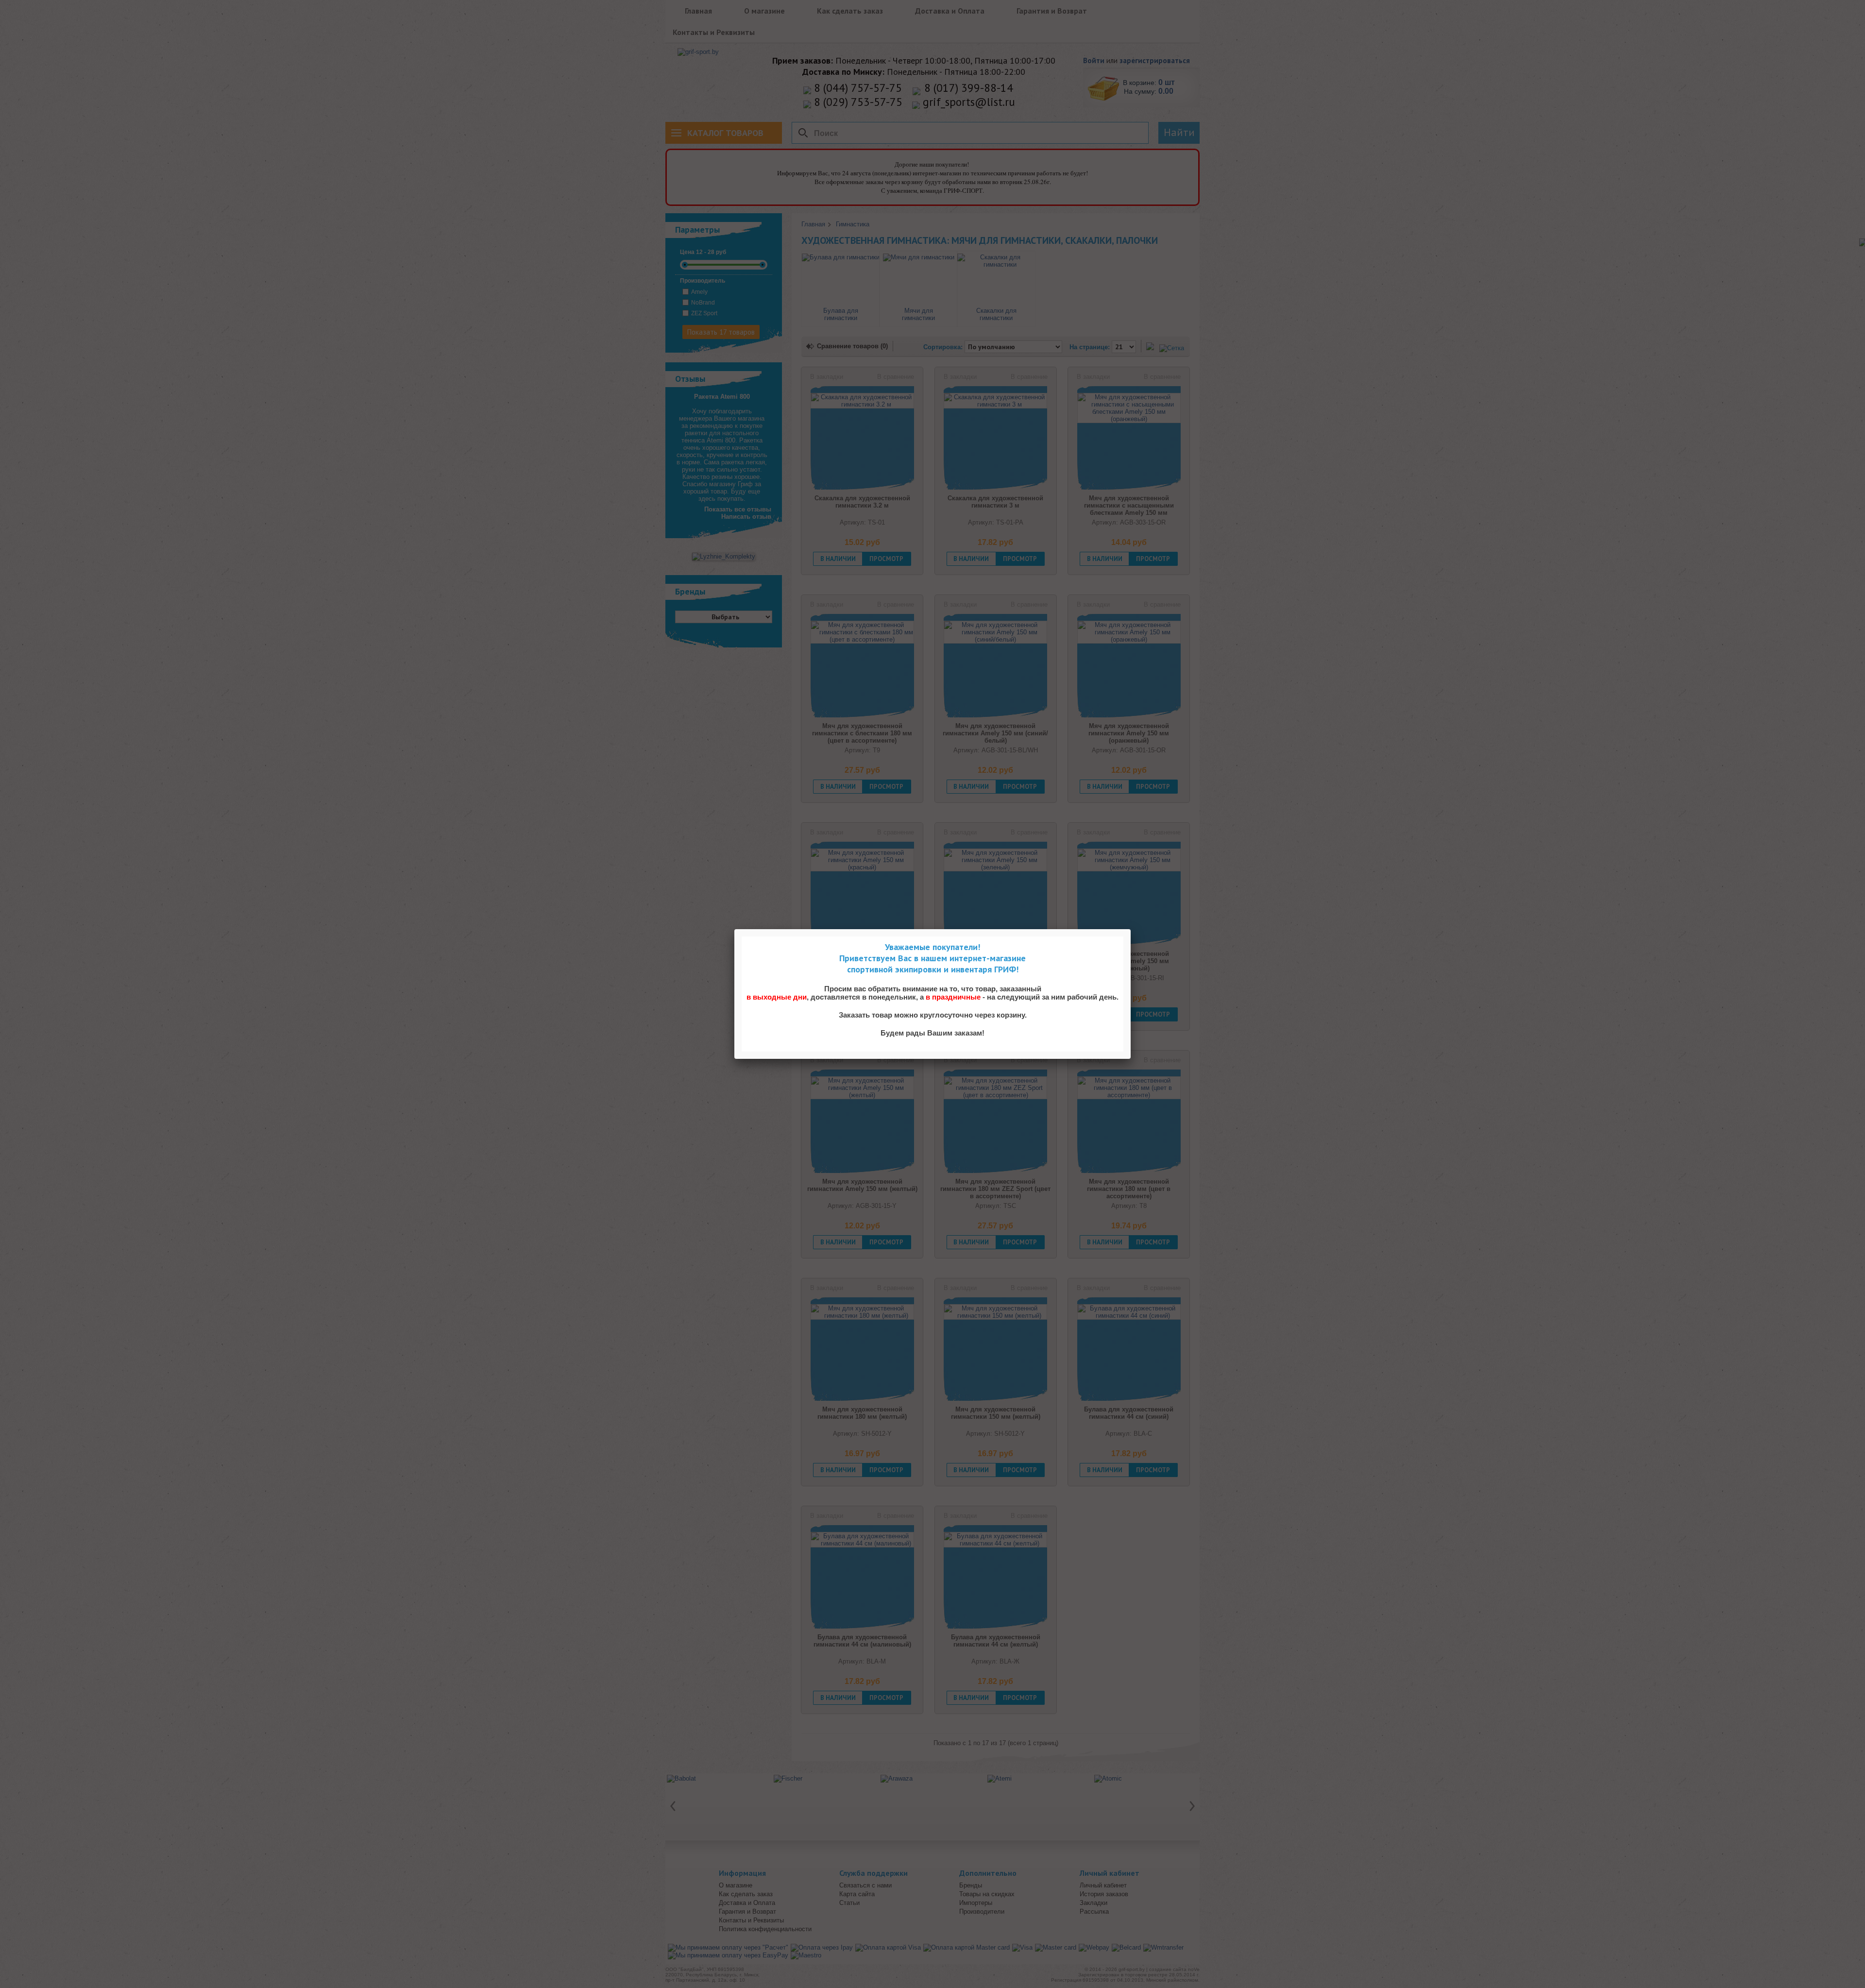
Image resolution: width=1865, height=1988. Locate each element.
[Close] (1131, 929)
